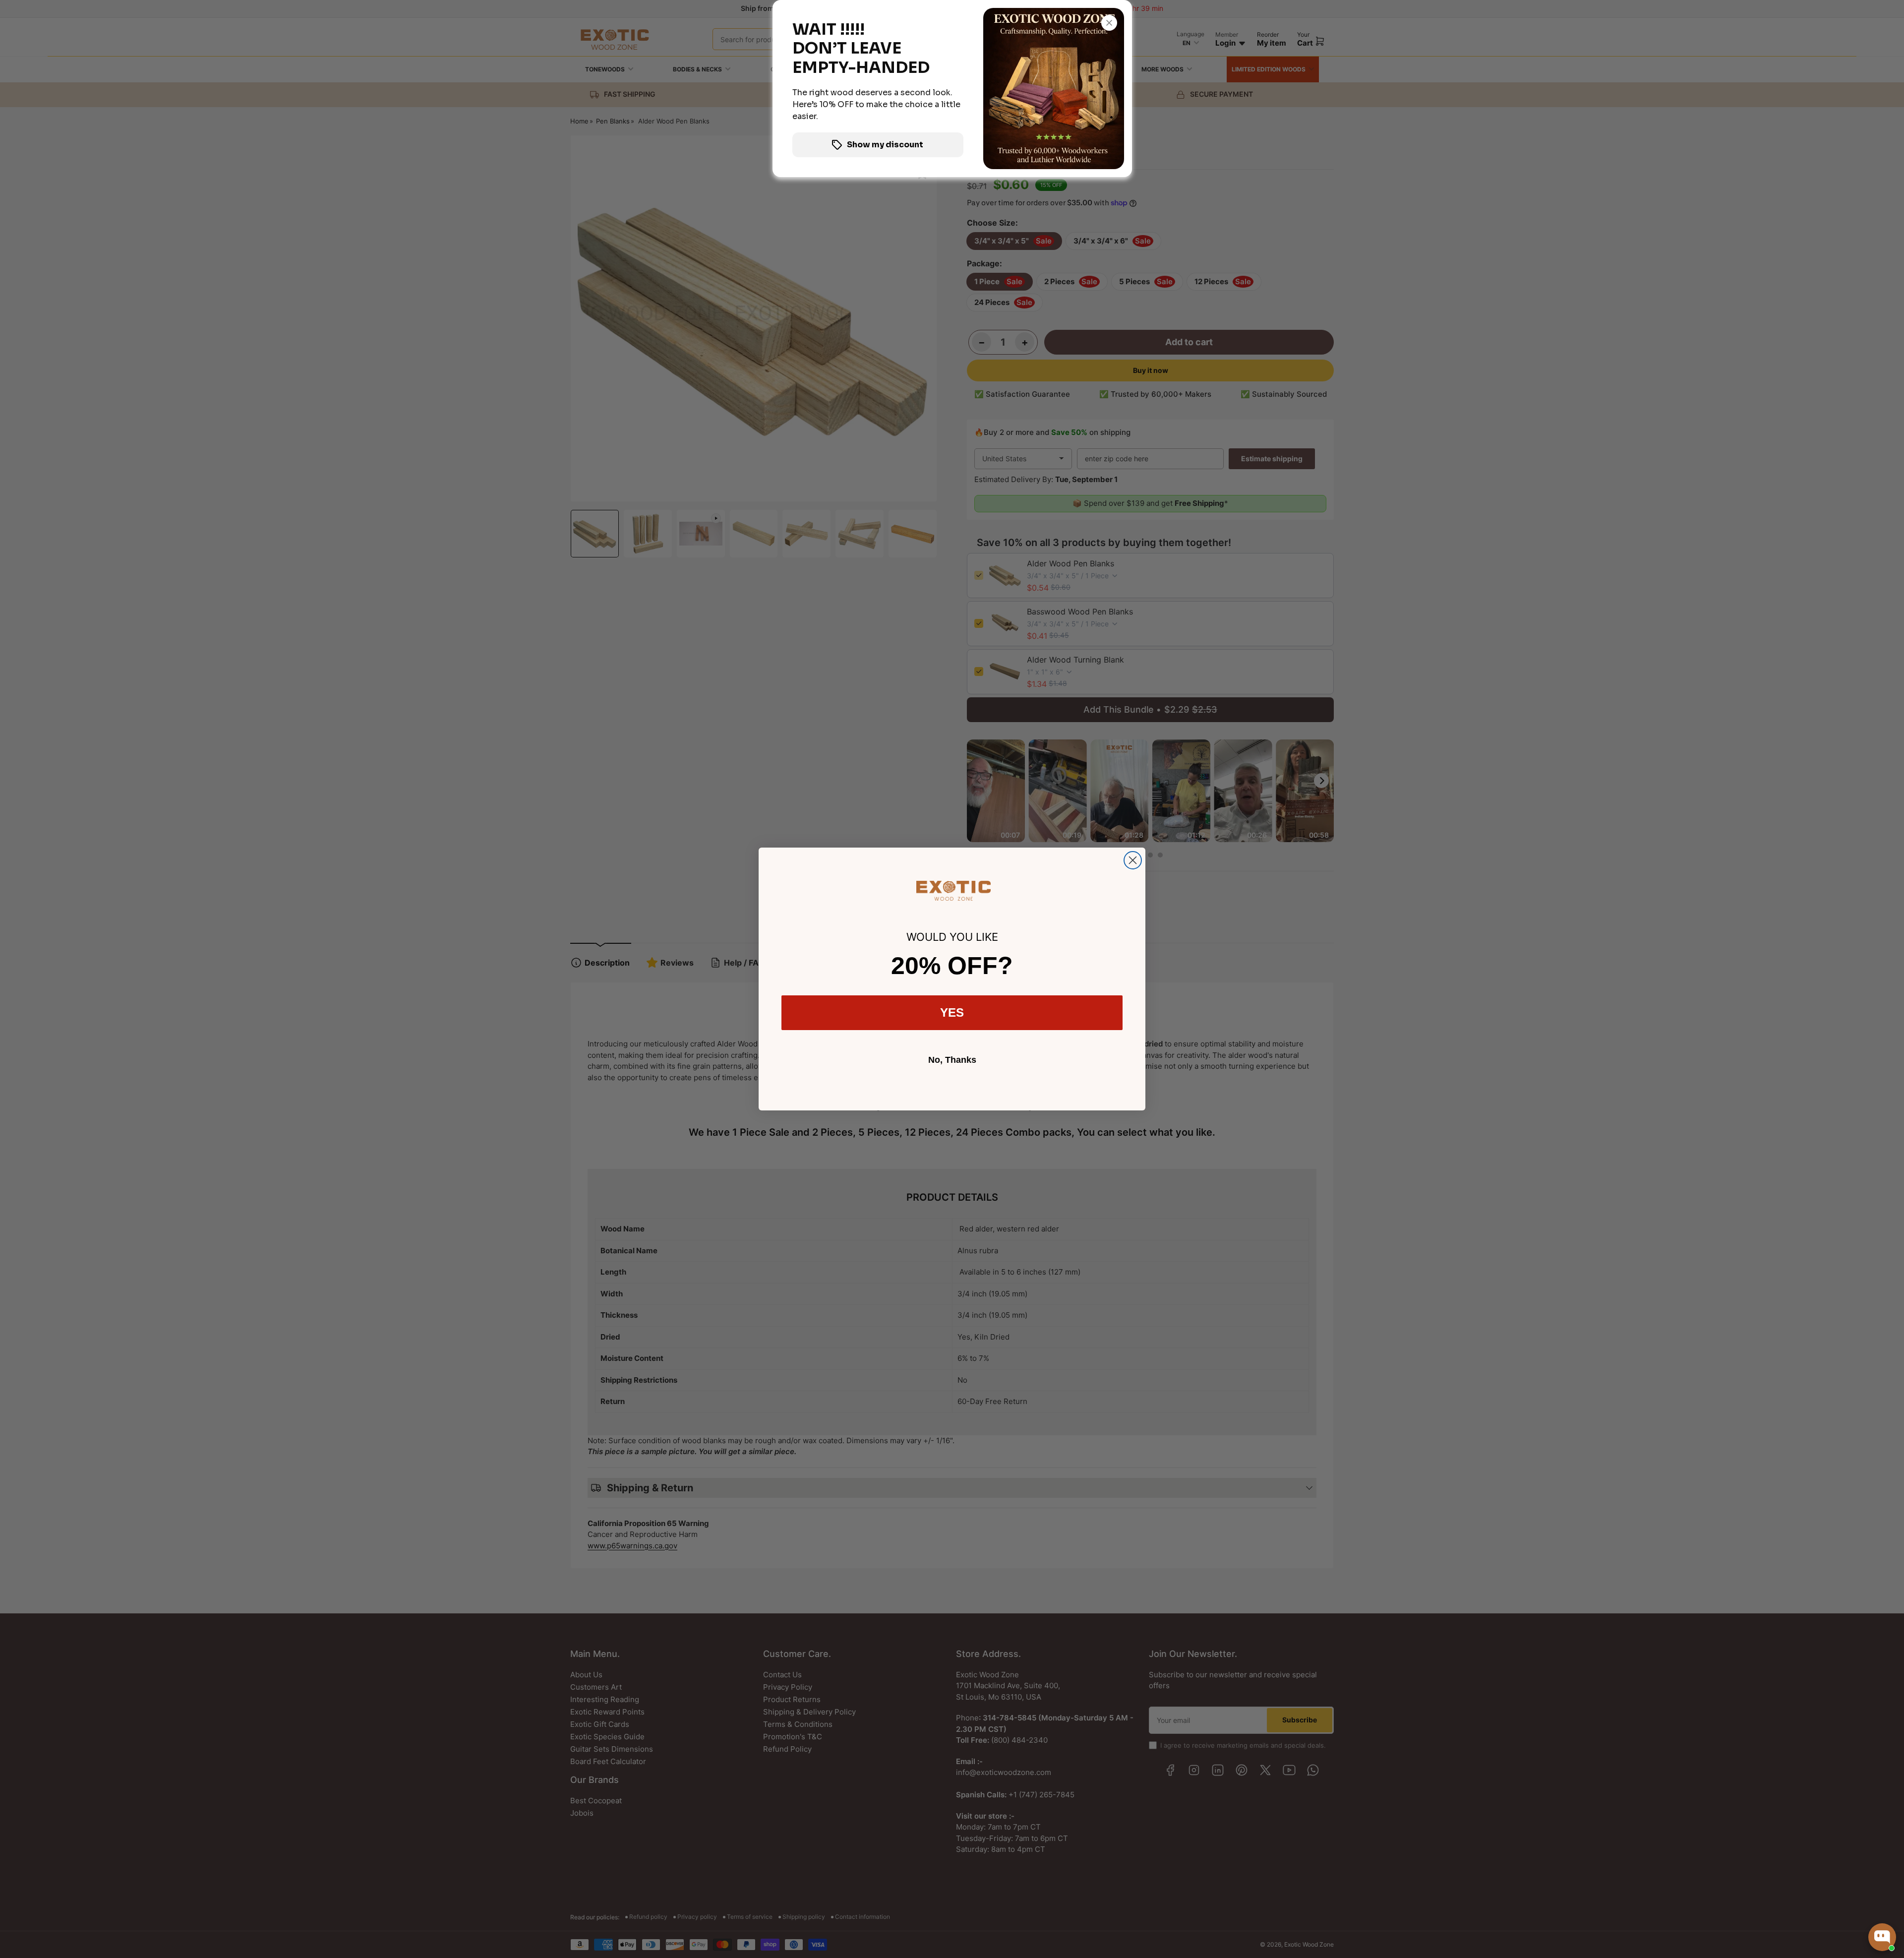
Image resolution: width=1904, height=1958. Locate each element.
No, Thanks (952, 1060)
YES (952, 1012)
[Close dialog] (1133, 860)
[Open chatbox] (1882, 1937)
